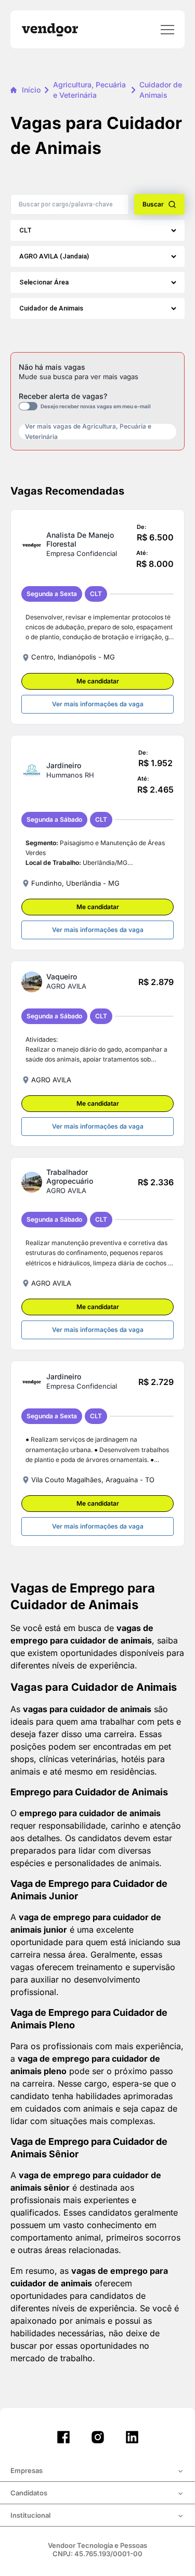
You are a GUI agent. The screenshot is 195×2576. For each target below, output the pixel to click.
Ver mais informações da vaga (98, 704)
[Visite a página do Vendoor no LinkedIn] (132, 2437)
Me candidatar (98, 681)
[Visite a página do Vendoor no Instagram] (98, 2437)
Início (31, 90)
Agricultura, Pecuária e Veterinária (89, 90)
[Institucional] (97, 2516)
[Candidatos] (97, 2494)
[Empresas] (97, 2471)
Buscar (153, 204)
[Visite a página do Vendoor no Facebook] (63, 2437)
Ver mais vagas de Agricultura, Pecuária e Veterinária (88, 432)
